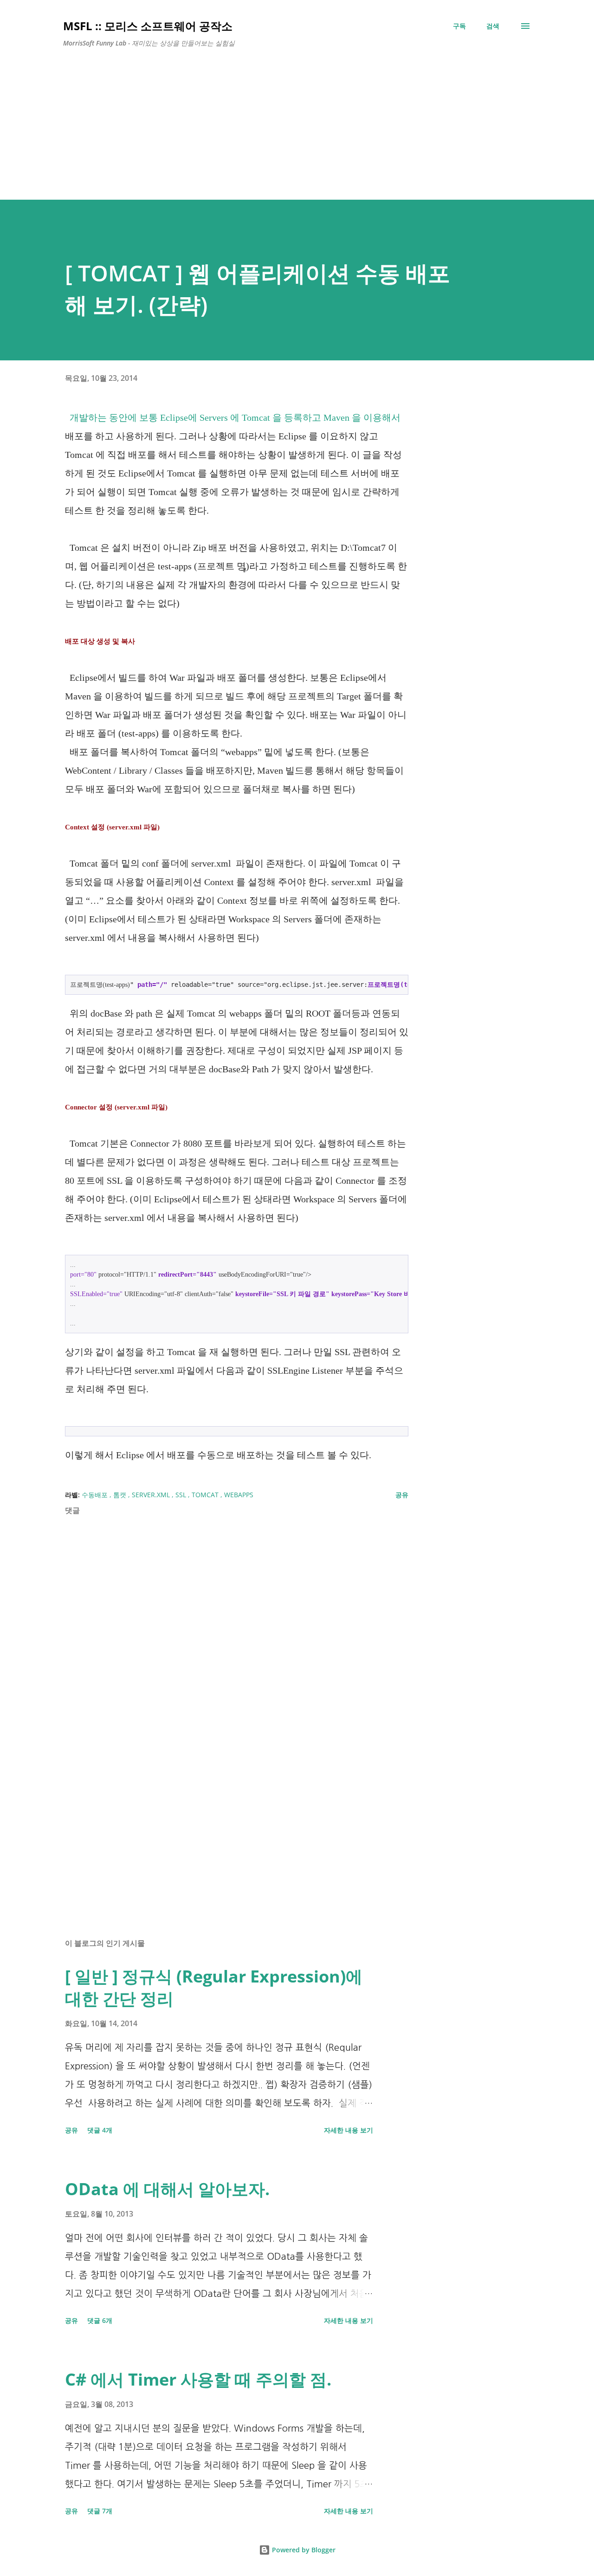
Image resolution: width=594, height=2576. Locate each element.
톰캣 (121, 1495)
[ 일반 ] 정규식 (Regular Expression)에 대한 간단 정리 (214, 1987)
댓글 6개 (100, 2320)
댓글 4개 (100, 2130)
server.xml (152, 1495)
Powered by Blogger (303, 2550)
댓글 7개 (100, 2511)
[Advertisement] (297, 120)
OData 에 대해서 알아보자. (167, 2189)
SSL (182, 1495)
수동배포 (96, 1495)
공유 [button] (402, 1495)
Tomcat (206, 1495)
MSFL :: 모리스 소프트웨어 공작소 (148, 26)
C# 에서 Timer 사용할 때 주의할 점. (198, 2379)
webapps (239, 1495)
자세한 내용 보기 (349, 2130)
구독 (459, 26)
